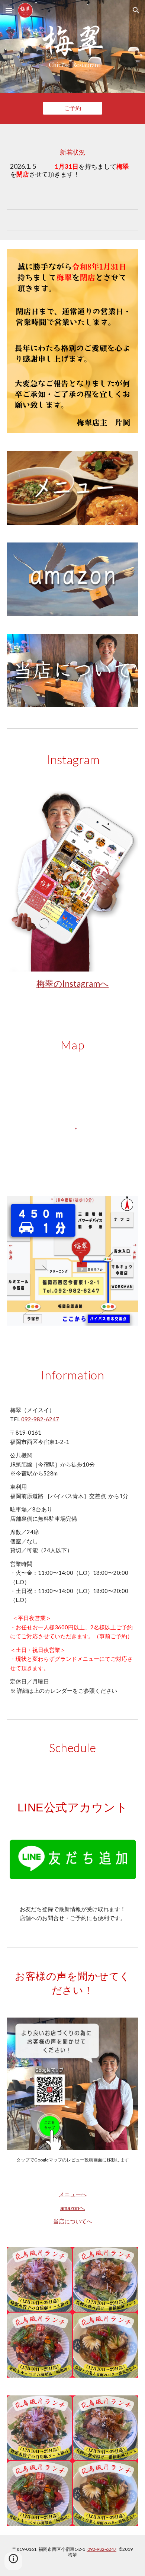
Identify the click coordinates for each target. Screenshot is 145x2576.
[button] (9, 10)
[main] (72, 160)
